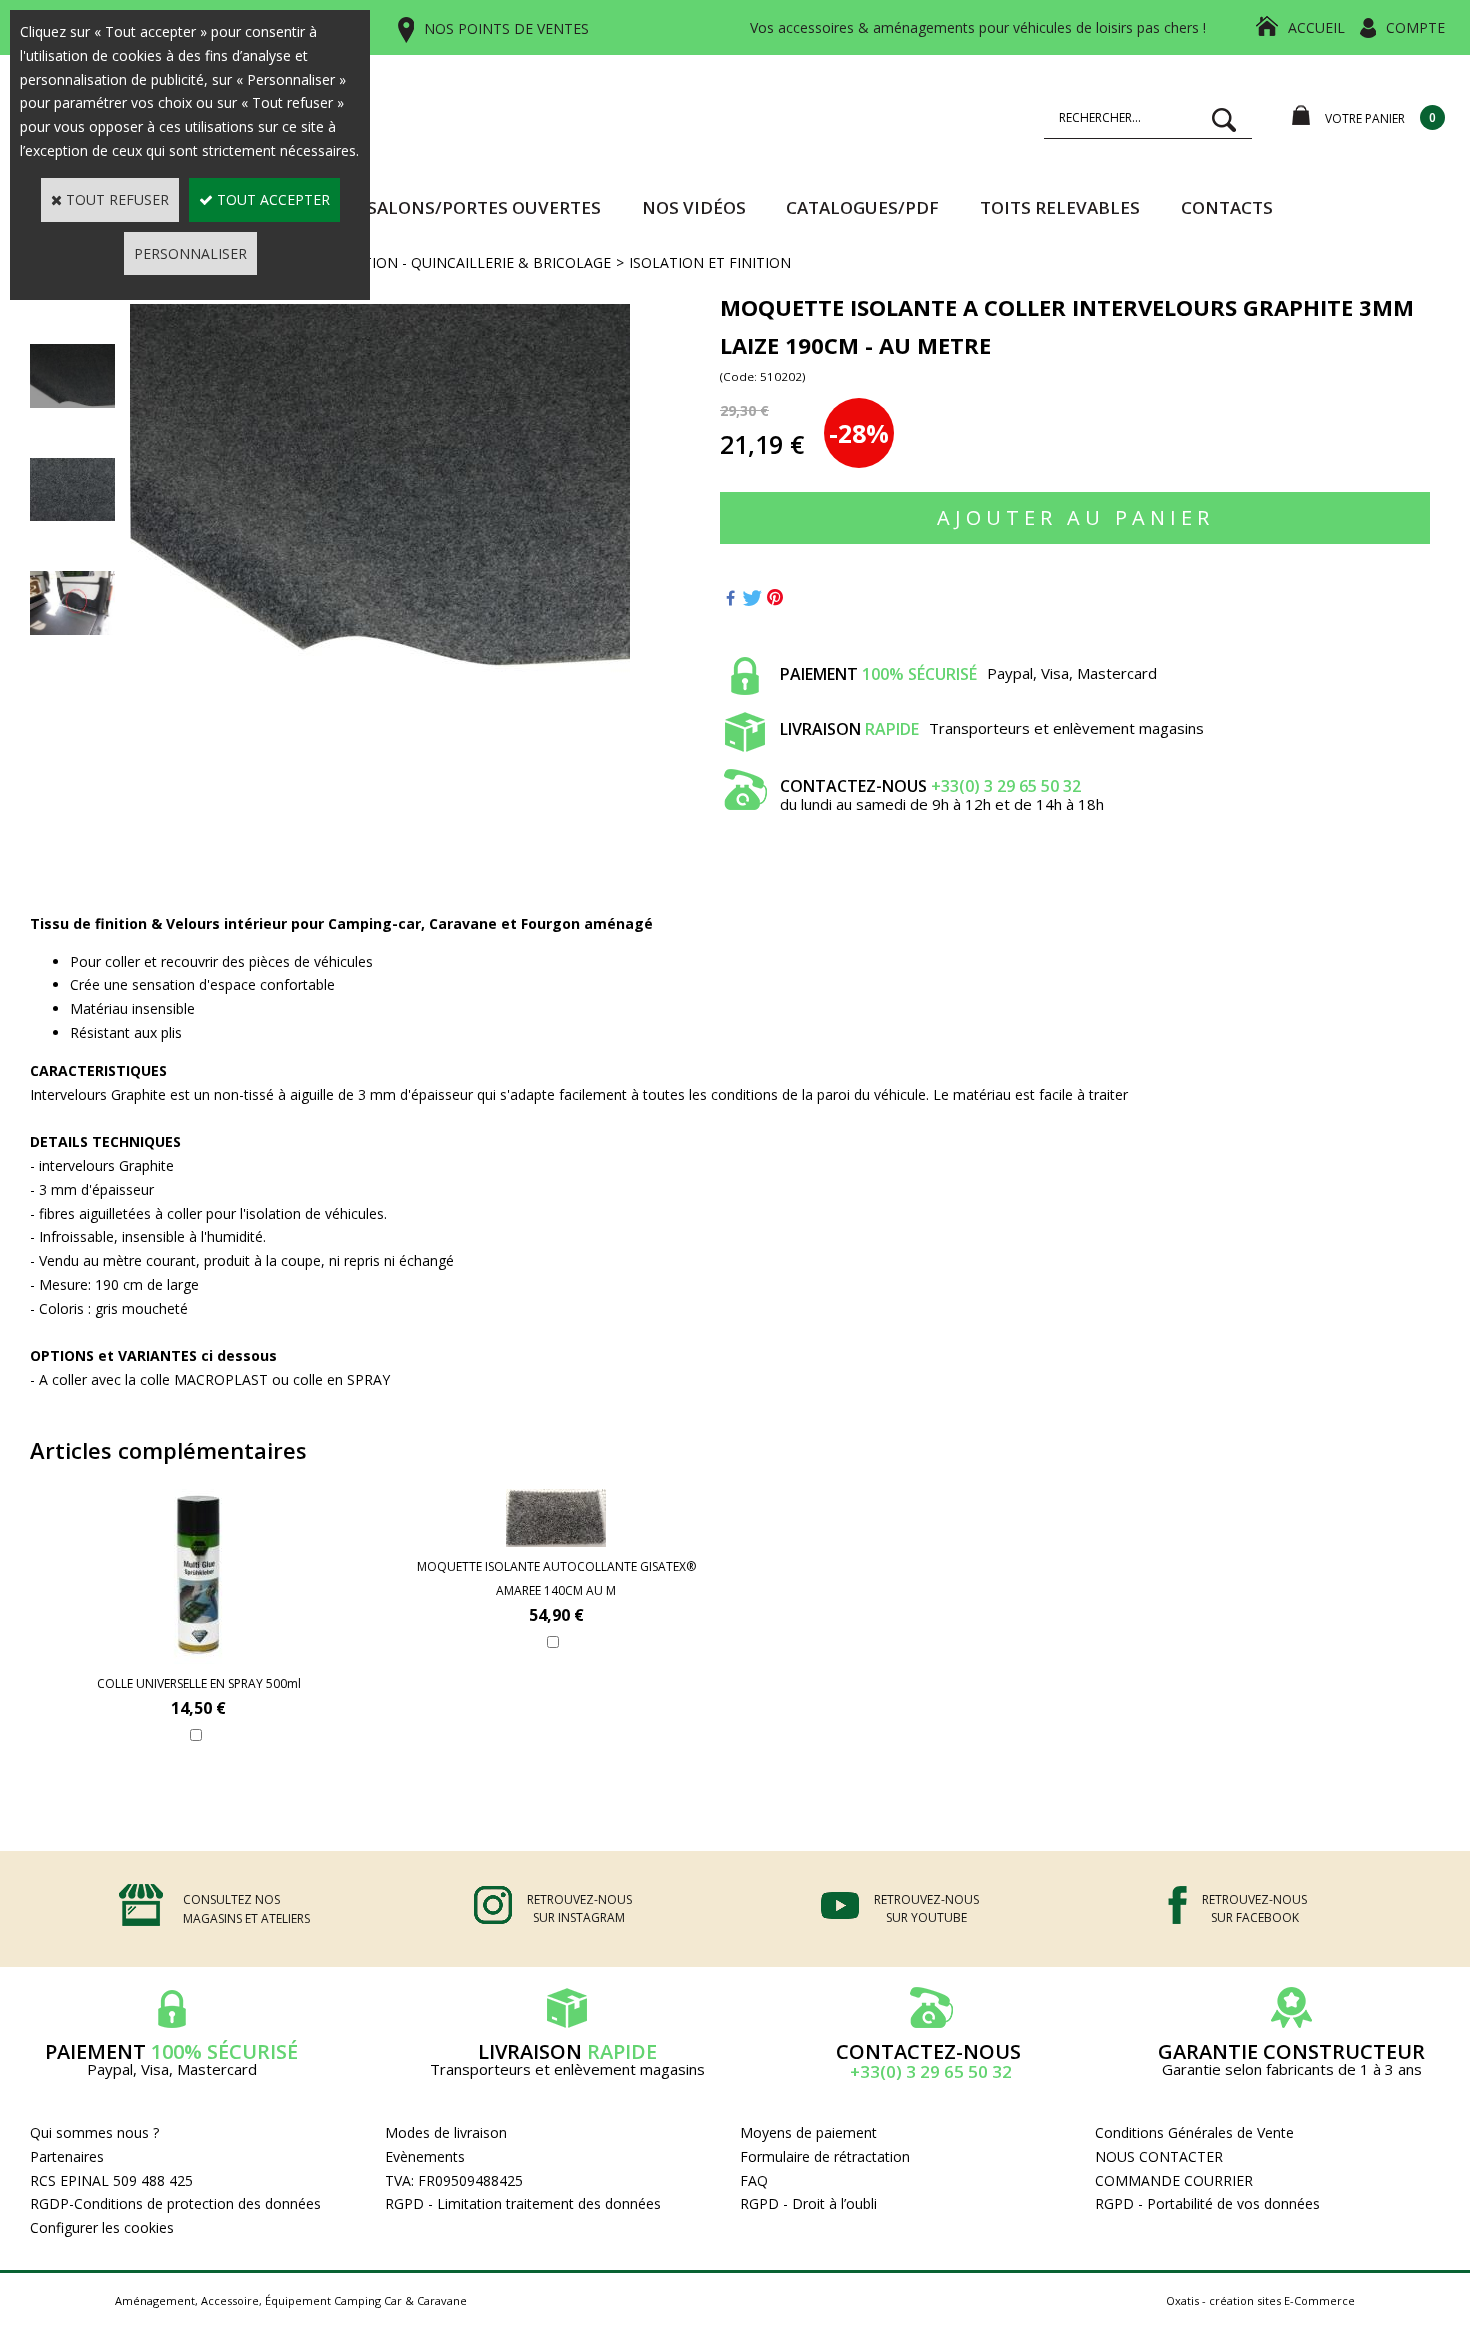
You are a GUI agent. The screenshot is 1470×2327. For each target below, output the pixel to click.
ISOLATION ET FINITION (710, 262)
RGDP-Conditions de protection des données (175, 2203)
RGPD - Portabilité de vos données (1207, 2203)
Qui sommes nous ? (94, 2132)
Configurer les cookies (102, 2227)
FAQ (754, 2180)
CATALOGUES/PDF (862, 207)
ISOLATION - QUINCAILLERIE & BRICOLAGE (467, 262)
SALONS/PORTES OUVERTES (484, 207)
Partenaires (67, 2156)
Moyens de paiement (808, 2132)
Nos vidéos (694, 207)
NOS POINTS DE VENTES (506, 28)
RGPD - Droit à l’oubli (808, 2203)
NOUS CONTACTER (1159, 2156)
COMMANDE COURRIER (1174, 2180)
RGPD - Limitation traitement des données (523, 2203)
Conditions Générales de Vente (1194, 2132)
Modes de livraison (446, 2132)
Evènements (425, 2156)
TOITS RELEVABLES (1060, 207)
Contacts (1227, 207)
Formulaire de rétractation (825, 2156)
